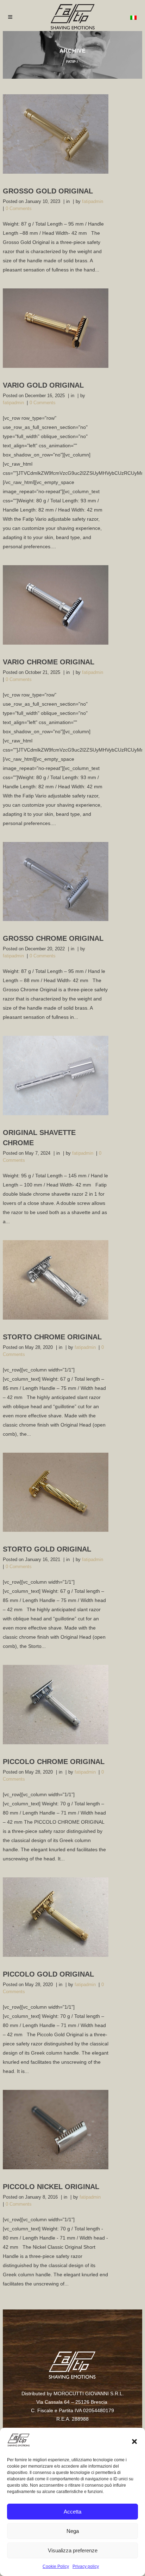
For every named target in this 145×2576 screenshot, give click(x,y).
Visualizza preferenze (73, 2550)
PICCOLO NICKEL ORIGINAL (51, 2187)
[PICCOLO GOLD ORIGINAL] (56, 1917)
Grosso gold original (48, 191)
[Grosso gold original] (56, 134)
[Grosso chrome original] (56, 882)
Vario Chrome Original (49, 662)
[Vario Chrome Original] (56, 605)
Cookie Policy (56, 2566)
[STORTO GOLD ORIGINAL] (56, 1492)
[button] (134, 2441)
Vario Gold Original (43, 385)
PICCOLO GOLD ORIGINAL (48, 1974)
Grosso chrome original (53, 938)
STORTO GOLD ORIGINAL (47, 1549)
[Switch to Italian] (133, 17)
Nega (73, 2531)
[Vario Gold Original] (56, 328)
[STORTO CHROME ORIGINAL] (56, 1280)
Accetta (72, 2512)
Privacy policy (86, 2566)
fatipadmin (93, 201)
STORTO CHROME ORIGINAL (52, 1337)
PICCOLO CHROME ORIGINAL (54, 1762)
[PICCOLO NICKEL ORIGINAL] (56, 2130)
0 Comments (19, 208)
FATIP (71, 62)
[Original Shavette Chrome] (56, 1075)
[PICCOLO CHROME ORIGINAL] (56, 1705)
